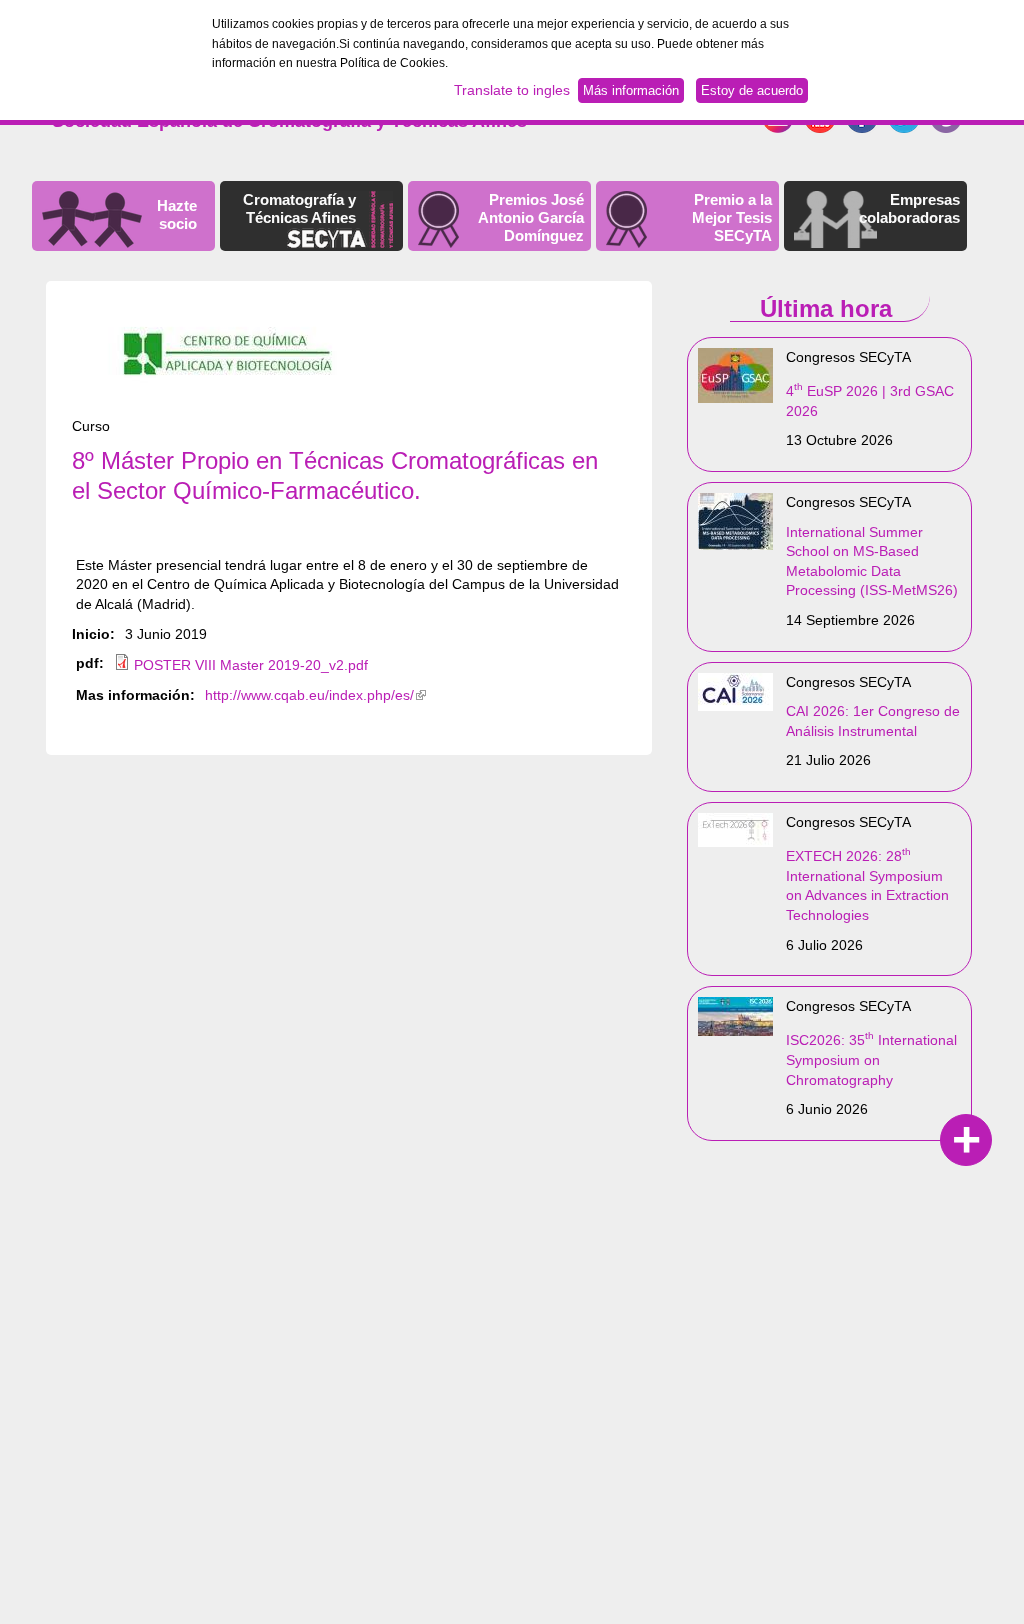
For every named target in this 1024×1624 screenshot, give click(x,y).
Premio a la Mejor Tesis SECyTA (732, 217)
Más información (631, 90)
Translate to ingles (512, 90)
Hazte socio (177, 214)
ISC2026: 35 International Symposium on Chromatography (871, 1059)
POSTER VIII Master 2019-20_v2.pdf (251, 665)
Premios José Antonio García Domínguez (531, 217)
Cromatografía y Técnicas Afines (299, 208)
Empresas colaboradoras (909, 208)
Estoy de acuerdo (752, 90)
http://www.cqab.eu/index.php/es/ (315, 695)
